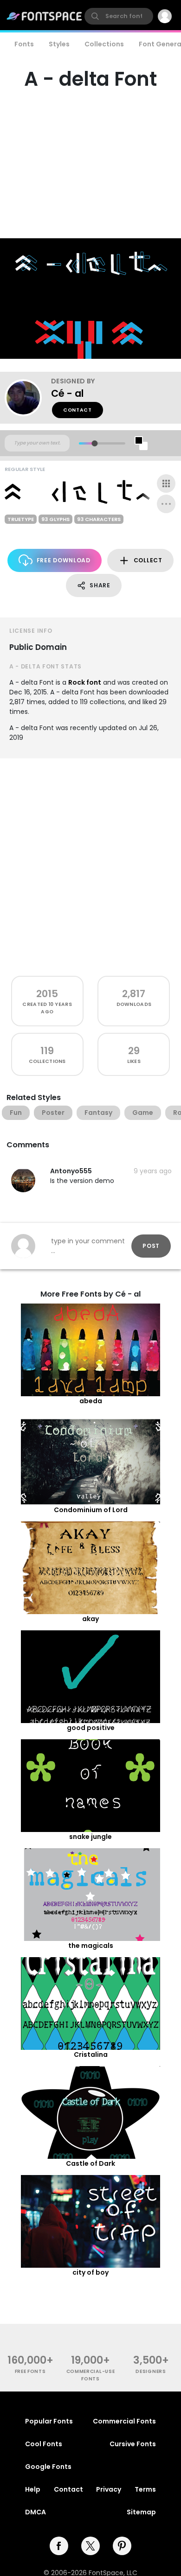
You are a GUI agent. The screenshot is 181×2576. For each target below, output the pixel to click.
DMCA (36, 2512)
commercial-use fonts (91, 2375)
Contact (78, 410)
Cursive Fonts (133, 2444)
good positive (91, 1728)
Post (151, 1246)
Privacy (109, 2489)
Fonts (24, 44)
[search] (119, 16)
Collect (148, 560)
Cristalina (91, 2054)
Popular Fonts (49, 2421)
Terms (145, 2489)
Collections (104, 44)
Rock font (85, 682)
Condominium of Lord (91, 1510)
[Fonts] (45, 16)
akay (90, 1619)
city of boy (90, 2272)
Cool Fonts (44, 2444)
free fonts (30, 2371)
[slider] (94, 443)
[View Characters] (166, 483)
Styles (59, 44)
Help (33, 2489)
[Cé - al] (28, 398)
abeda (91, 1401)
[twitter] (90, 2546)
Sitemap (141, 2512)
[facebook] (59, 2546)
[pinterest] (122, 2546)
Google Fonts (48, 2467)
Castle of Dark (90, 2163)
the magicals (91, 1946)
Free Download (64, 560)
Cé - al (67, 393)
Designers (151, 2371)
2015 (47, 994)
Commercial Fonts (124, 2421)
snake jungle (90, 1837)
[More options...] (166, 504)
